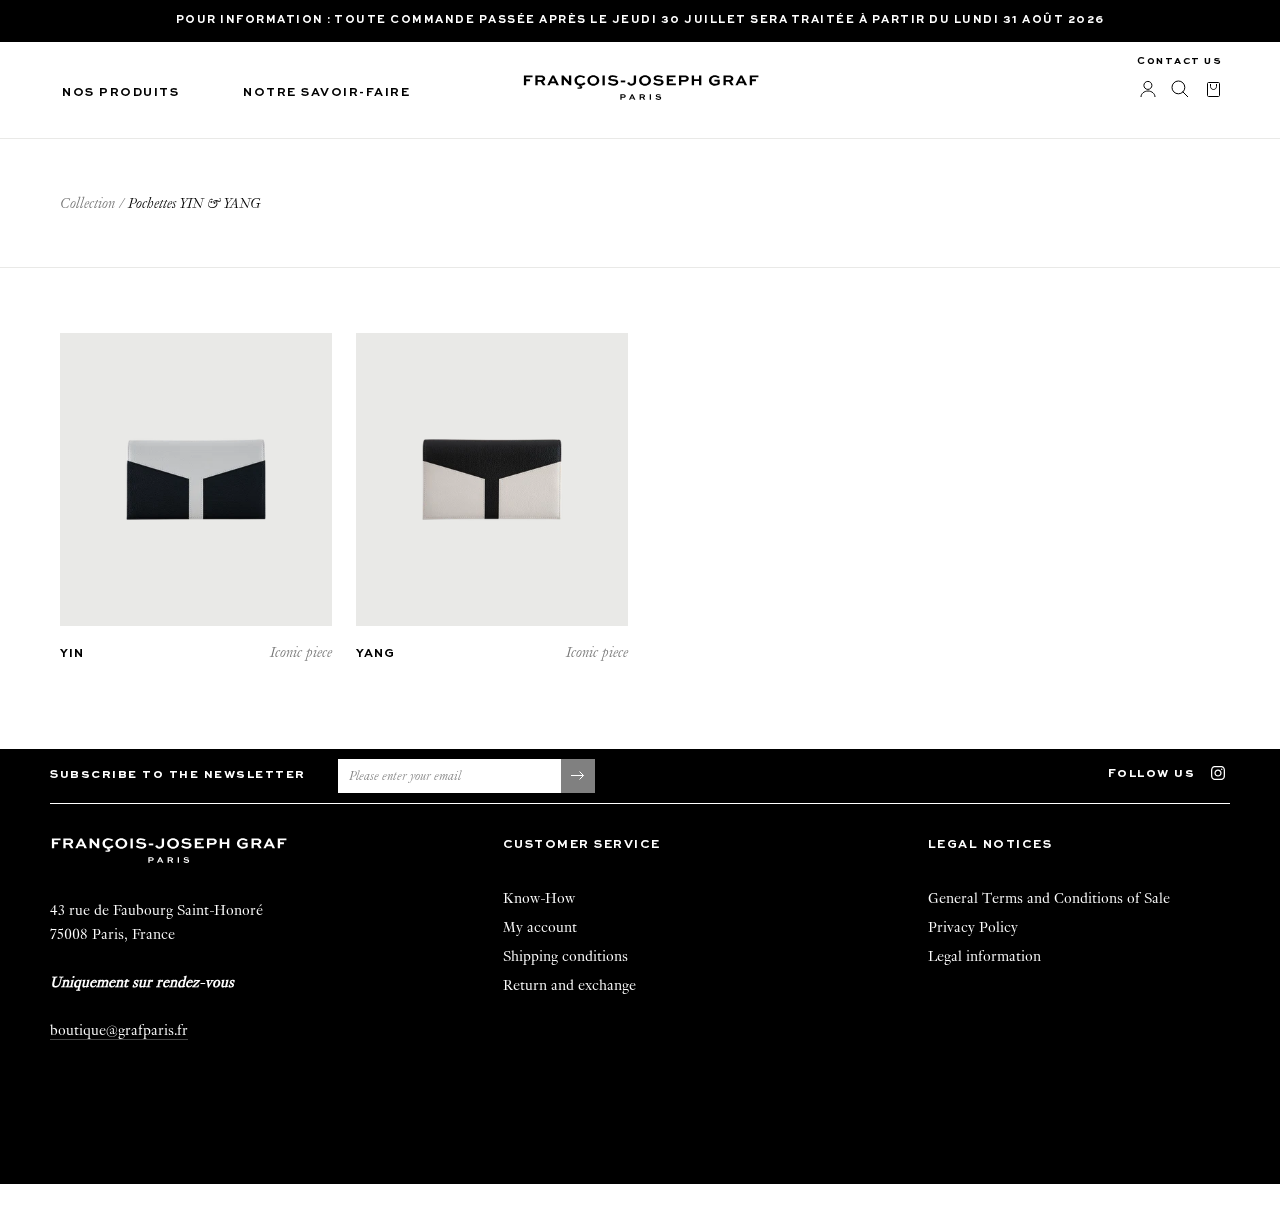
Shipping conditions (565, 956)
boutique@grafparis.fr (119, 1030)
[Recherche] (1180, 90)
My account (540, 927)
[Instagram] (1227, 771)
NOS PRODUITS (120, 93)
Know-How (539, 898)
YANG (375, 654)
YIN (72, 654)
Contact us (1179, 61)
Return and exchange (569, 985)
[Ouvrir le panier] (1213, 90)
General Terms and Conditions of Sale (1049, 898)
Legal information (984, 956)
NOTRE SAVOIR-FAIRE (326, 93)
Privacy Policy (973, 927)
